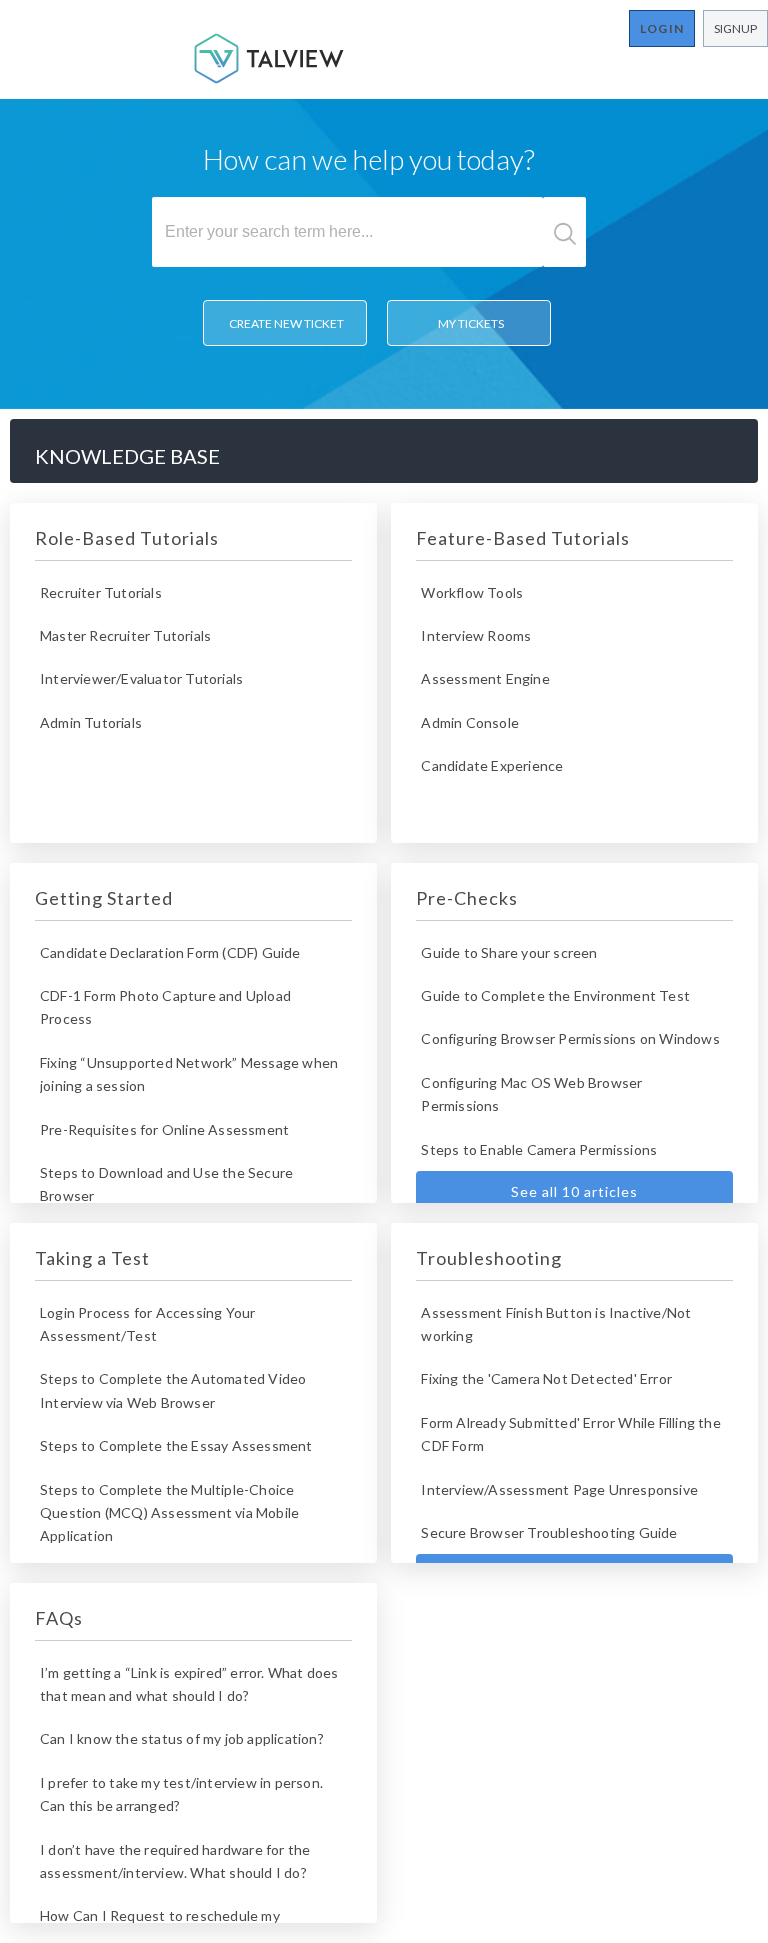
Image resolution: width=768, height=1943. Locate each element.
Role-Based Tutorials (127, 538)
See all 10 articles (574, 1191)
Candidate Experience (492, 765)
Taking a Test (92, 1258)
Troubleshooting (489, 1258)
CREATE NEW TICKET (284, 323)
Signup (735, 28)
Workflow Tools (472, 592)
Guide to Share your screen (509, 952)
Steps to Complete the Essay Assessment (176, 1445)
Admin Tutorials (91, 722)
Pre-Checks (467, 898)
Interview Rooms (476, 635)
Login (662, 28)
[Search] (564, 232)
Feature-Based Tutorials (523, 538)
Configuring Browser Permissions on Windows (570, 1038)
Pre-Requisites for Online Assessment (164, 1129)
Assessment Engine (485, 678)
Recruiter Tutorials (101, 592)
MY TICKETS (469, 323)
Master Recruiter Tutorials (125, 635)
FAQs (59, 1618)
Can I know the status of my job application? (182, 1738)
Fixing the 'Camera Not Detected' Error (546, 1378)
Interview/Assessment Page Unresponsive (559, 1489)
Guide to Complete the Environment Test (555, 995)
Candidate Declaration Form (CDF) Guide (170, 952)
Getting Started (104, 898)
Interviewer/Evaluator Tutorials (141, 678)
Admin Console (470, 722)
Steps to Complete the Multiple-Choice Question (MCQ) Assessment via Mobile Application (169, 1513)
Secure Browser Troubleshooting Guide (549, 1532)
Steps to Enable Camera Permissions (539, 1149)
